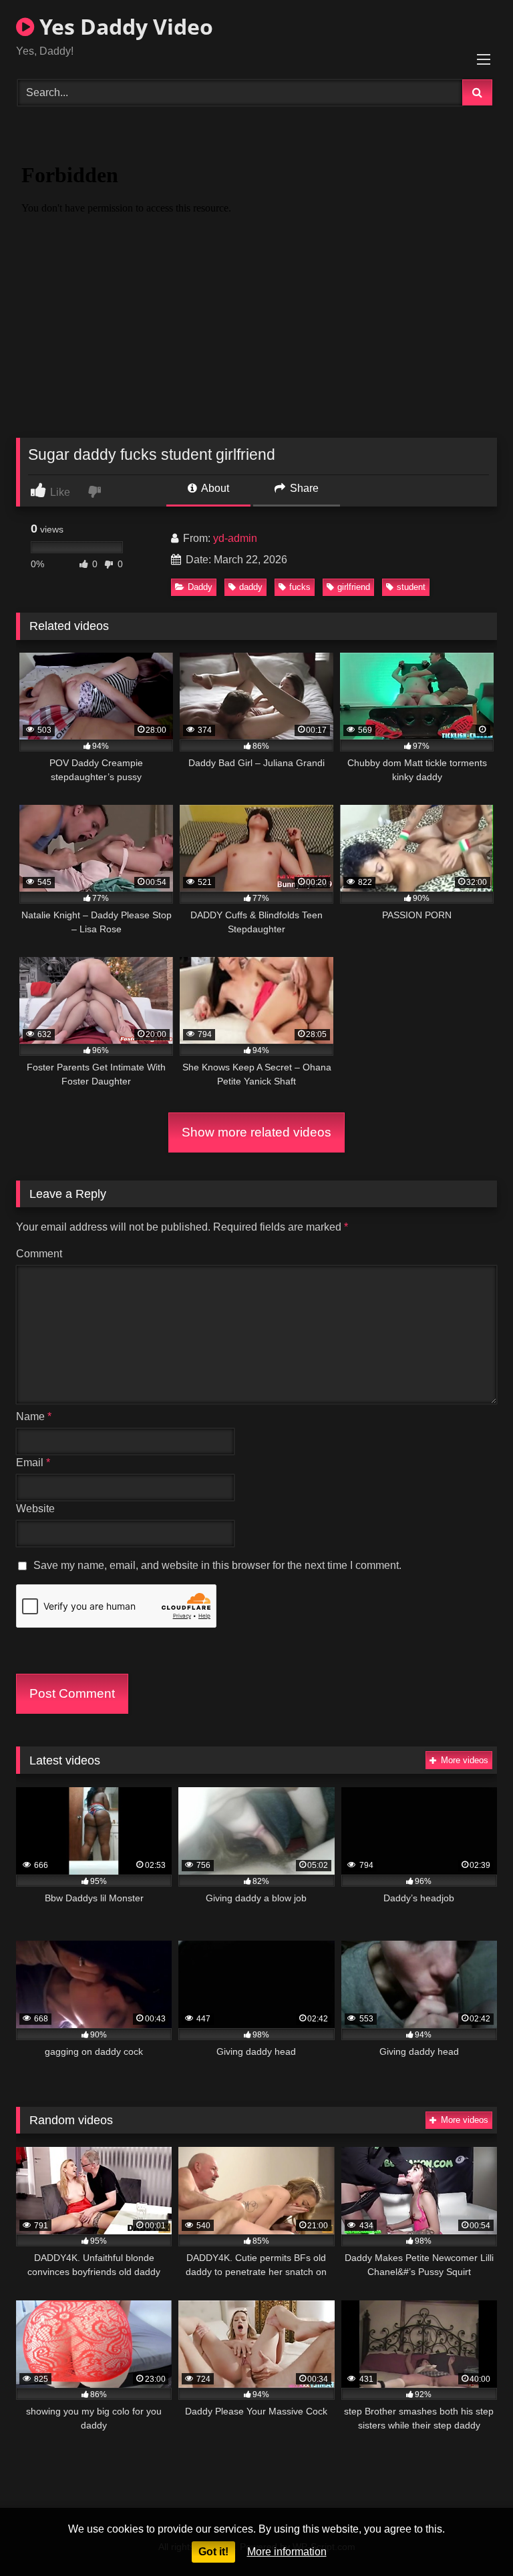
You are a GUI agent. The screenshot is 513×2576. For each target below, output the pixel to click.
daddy (251, 587)
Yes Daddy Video (124, 26)
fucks (300, 587)
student (411, 587)
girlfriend (354, 587)
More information (287, 2552)
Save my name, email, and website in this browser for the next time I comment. (217, 1565)
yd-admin (235, 538)
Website (35, 1509)
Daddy (200, 587)
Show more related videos (256, 1132)
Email (33, 1463)
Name (34, 1416)
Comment (39, 1254)
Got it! (213, 2552)
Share (303, 488)
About (214, 488)
